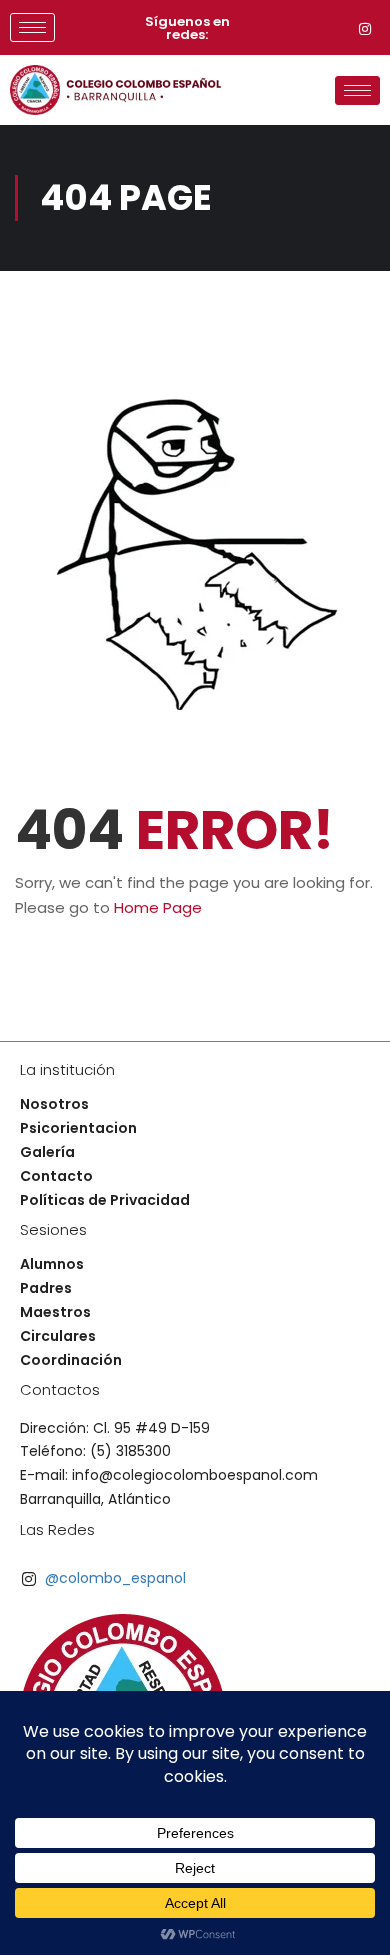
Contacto (56, 1176)
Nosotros (54, 1104)
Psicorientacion (78, 1128)
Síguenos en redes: (187, 28)
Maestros (55, 1312)
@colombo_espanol (113, 1578)
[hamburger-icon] (32, 27)
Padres (46, 1288)
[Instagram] (366, 27)
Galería (47, 1152)
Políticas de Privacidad (105, 1200)
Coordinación (71, 1360)
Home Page (158, 907)
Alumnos (52, 1264)
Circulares (58, 1336)
